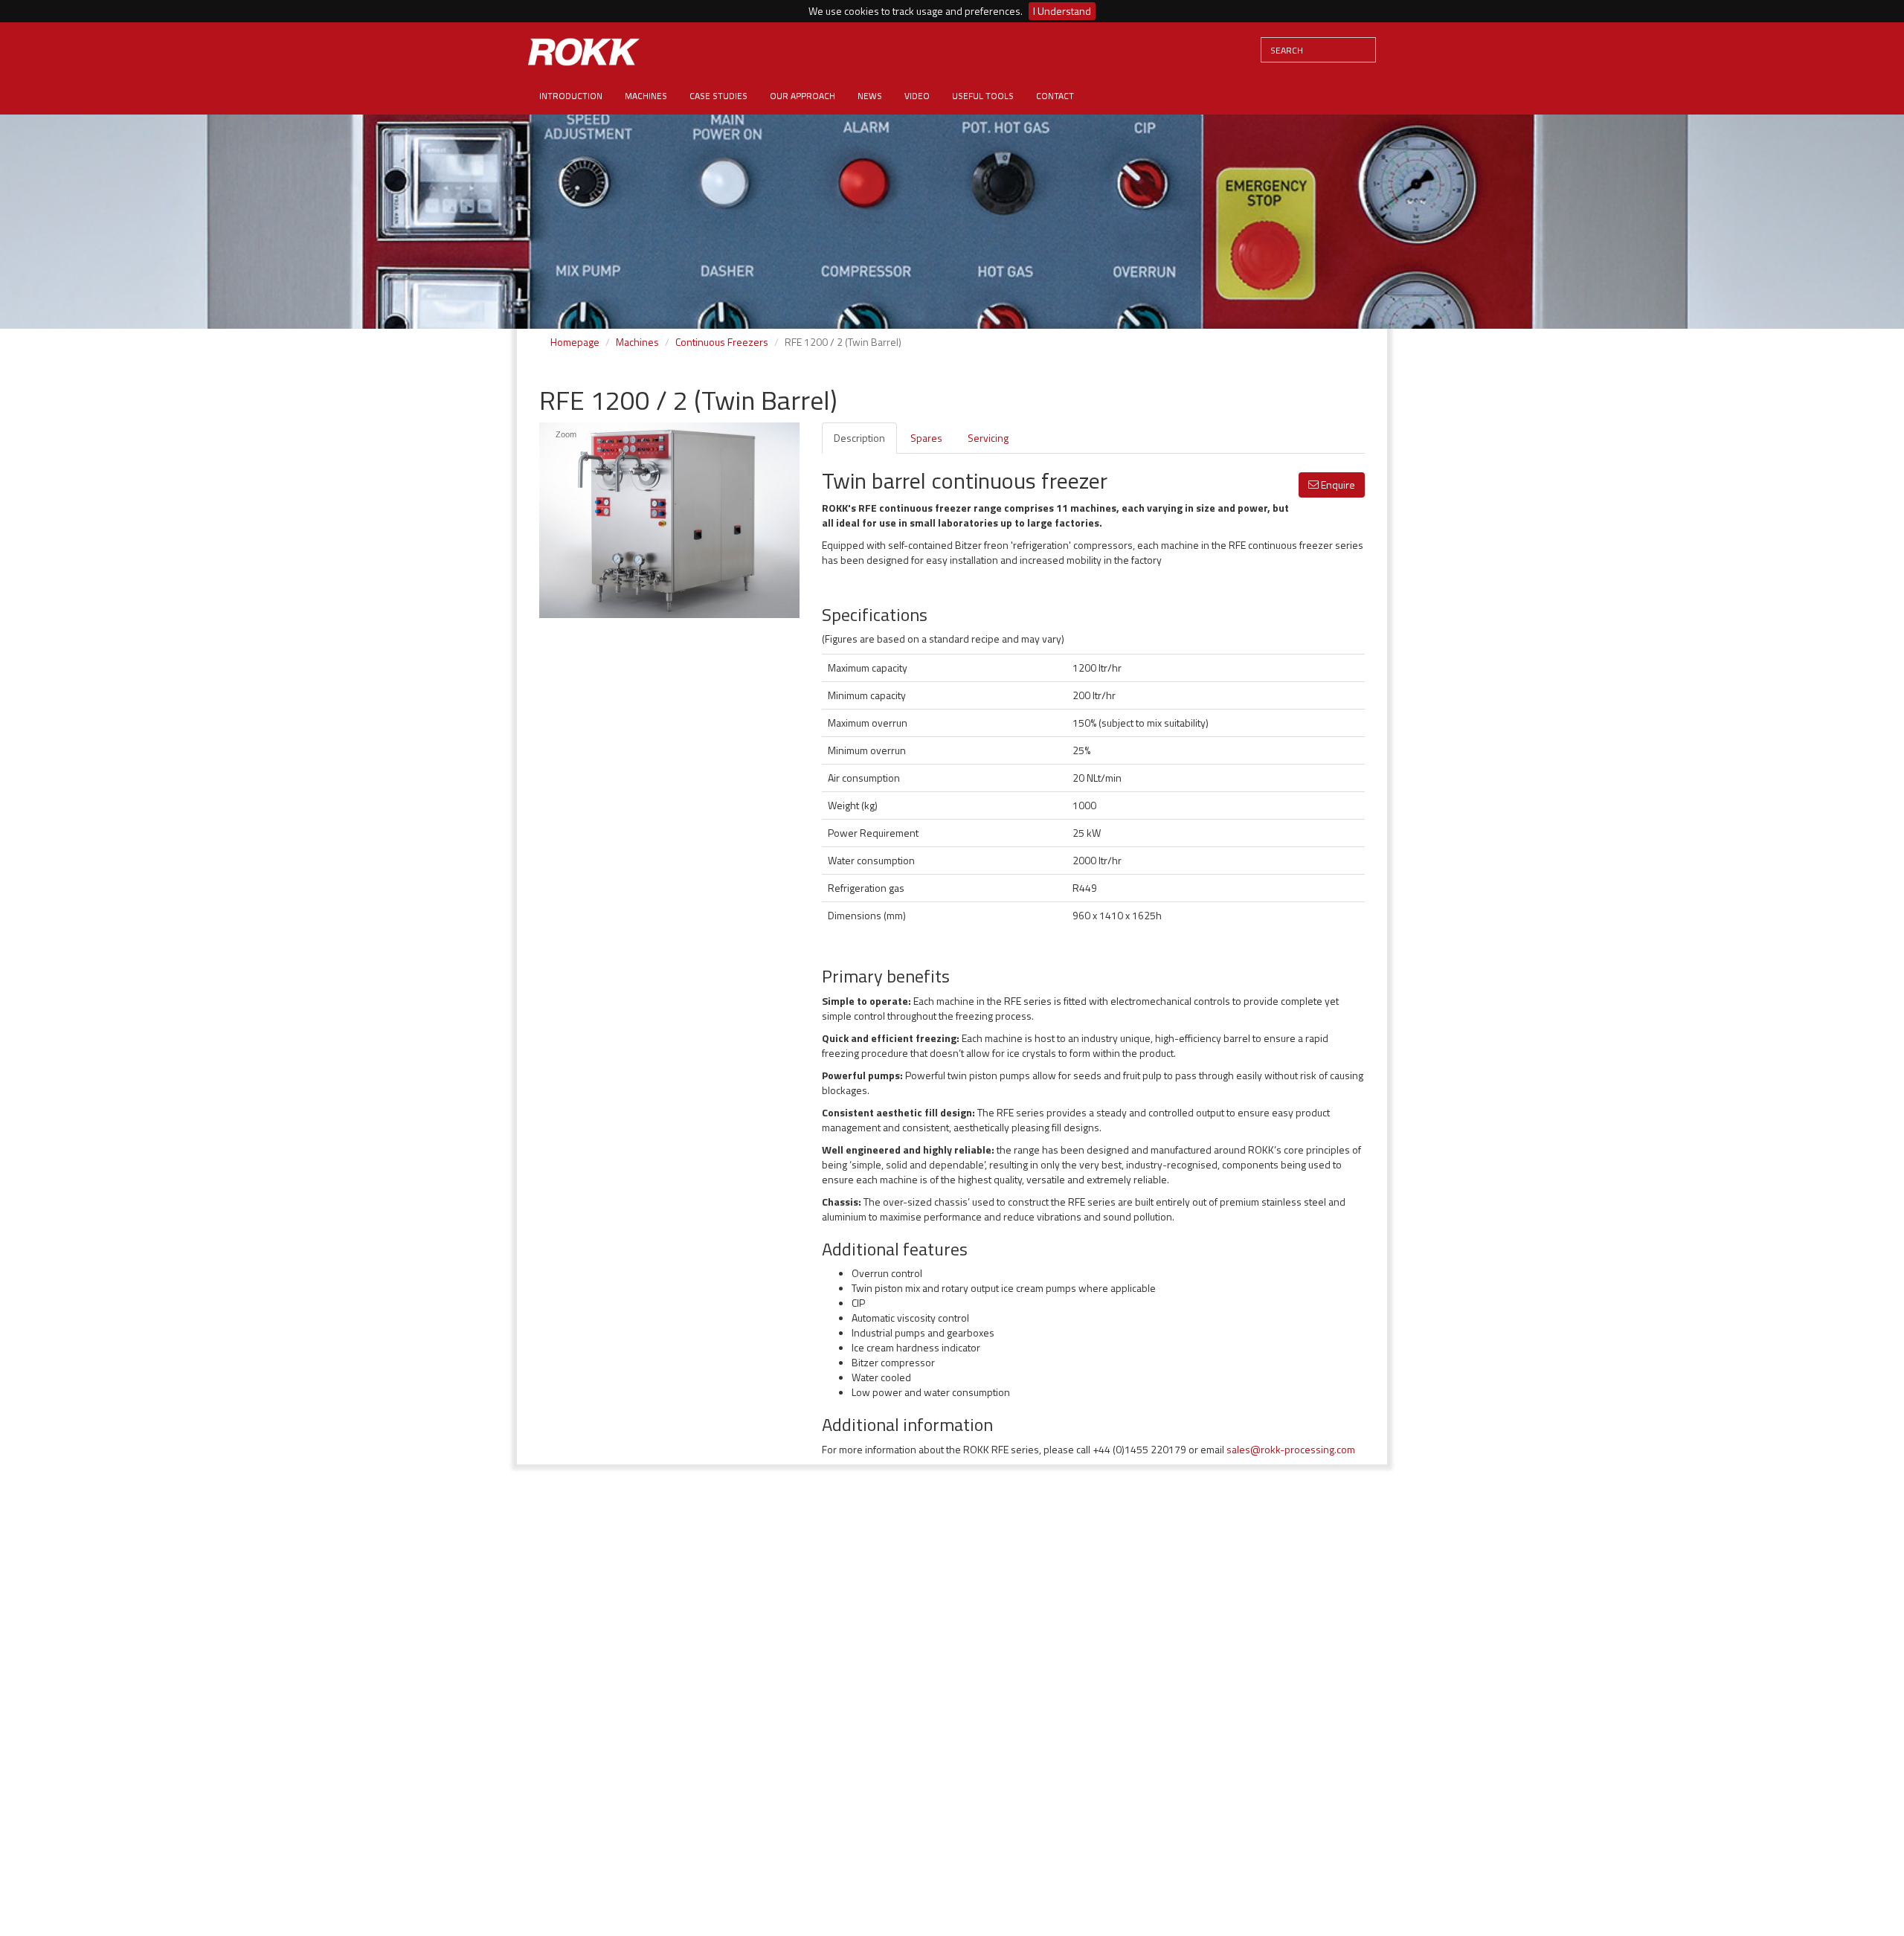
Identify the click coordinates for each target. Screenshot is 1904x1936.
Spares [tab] (926, 438)
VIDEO (917, 96)
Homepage (575, 342)
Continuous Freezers (722, 342)
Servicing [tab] (988, 438)
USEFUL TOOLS (983, 96)
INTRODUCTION (571, 96)
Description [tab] (859, 438)
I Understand (1062, 11)
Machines (637, 342)
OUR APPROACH (803, 96)
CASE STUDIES (718, 96)
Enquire (1337, 485)
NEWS (870, 96)
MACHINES (646, 96)
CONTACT (1055, 96)
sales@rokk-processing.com (1291, 1449)
